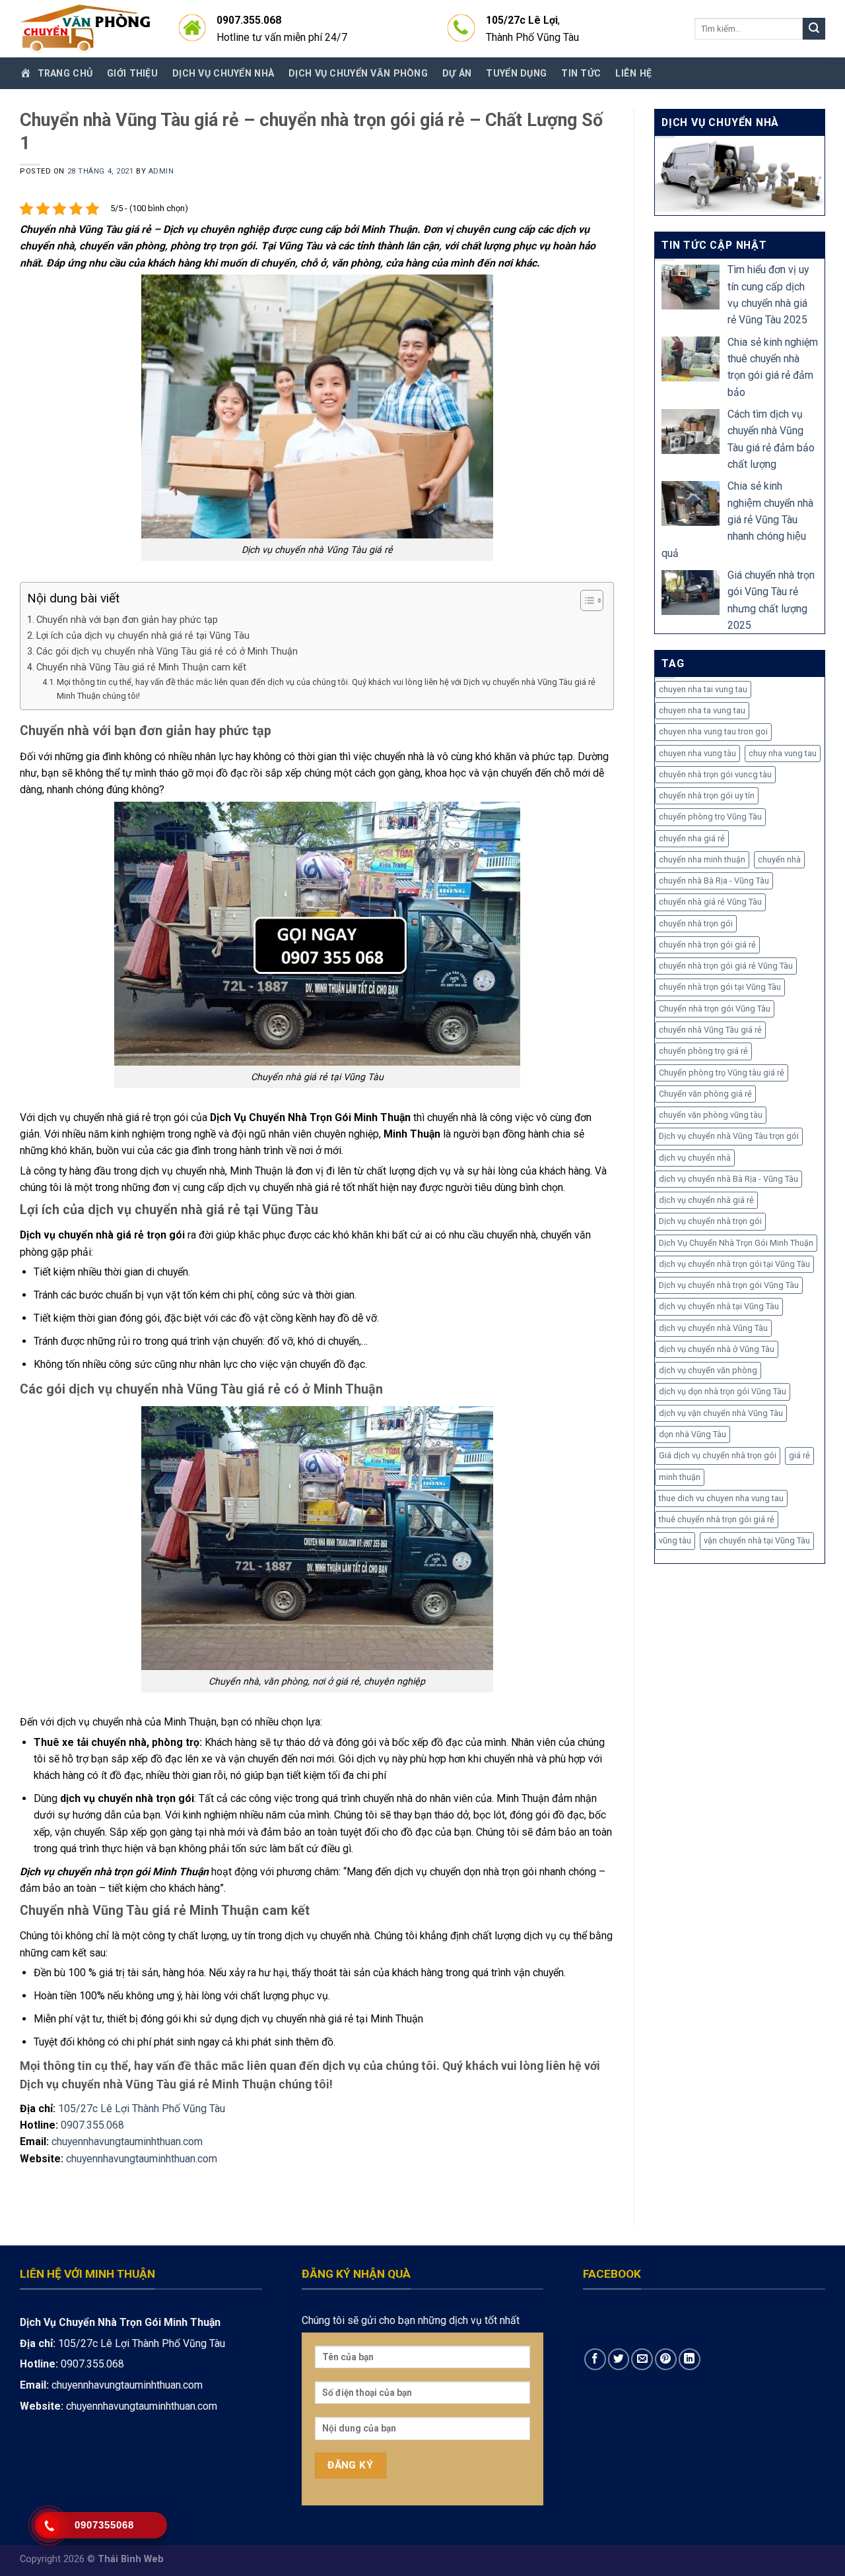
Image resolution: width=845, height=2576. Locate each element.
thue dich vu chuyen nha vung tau (721, 1498)
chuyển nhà (779, 859)
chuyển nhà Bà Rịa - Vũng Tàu (714, 881)
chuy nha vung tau (783, 753)
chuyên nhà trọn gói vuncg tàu (715, 774)
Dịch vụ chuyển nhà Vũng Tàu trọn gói (729, 1136)
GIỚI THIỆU (132, 73)
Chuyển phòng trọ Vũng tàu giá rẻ (722, 1073)
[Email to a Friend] (642, 2359)
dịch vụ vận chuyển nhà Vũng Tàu (721, 1413)
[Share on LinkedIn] (690, 2359)
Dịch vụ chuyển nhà (223, 73)
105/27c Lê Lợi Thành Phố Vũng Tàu (142, 2109)
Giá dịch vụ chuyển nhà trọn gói (718, 1455)
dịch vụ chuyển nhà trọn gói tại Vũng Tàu (734, 1264)
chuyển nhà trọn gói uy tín (707, 795)
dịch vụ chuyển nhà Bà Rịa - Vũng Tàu (728, 1179)
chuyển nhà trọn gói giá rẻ (707, 945)
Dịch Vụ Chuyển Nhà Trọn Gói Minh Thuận (736, 1243)
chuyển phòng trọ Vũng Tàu (710, 817)
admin (161, 171)
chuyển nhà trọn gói (696, 923)
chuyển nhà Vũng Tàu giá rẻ (710, 1030)
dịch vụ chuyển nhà (695, 1158)
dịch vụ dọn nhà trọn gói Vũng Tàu (723, 1391)
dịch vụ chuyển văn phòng (708, 1370)
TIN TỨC (581, 73)
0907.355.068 (92, 2125)
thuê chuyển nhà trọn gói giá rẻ (717, 1519)
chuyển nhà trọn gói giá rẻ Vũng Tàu (726, 966)
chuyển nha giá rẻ (692, 838)
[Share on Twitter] (619, 2359)
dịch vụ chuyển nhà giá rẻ (706, 1200)
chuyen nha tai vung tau (703, 689)
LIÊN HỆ (633, 73)
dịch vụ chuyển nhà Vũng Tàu (713, 1328)
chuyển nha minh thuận (702, 859)
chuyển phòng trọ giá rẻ (703, 1051)
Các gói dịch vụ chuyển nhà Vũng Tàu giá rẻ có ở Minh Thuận (167, 651)
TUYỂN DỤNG (516, 73)
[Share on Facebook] (595, 2359)
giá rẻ (799, 1455)
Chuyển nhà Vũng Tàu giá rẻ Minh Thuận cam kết (141, 667)
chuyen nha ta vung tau (702, 710)
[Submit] (814, 29)
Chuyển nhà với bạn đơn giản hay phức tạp (127, 620)
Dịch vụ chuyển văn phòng (358, 73)
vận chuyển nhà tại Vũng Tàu (757, 1540)
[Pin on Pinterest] (666, 2359)
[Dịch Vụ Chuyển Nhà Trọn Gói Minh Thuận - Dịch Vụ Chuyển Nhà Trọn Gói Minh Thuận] (86, 29)
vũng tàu (675, 1540)
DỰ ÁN (457, 73)
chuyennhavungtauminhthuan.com (127, 2141)
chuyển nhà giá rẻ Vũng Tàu (710, 902)
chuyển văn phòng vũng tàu (711, 1115)
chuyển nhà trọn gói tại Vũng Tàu (720, 987)
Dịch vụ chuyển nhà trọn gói (710, 1221)
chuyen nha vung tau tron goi (713, 731)
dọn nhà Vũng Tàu (693, 1434)
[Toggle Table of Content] (585, 600)
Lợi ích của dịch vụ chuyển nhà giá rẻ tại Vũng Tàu (143, 635)
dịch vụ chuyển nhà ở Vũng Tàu (717, 1349)
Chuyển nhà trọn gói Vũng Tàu (715, 1009)
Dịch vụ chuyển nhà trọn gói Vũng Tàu (729, 1285)
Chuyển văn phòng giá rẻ (705, 1094)
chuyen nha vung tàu (697, 753)
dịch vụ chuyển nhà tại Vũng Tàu (719, 1306)
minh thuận (680, 1477)
